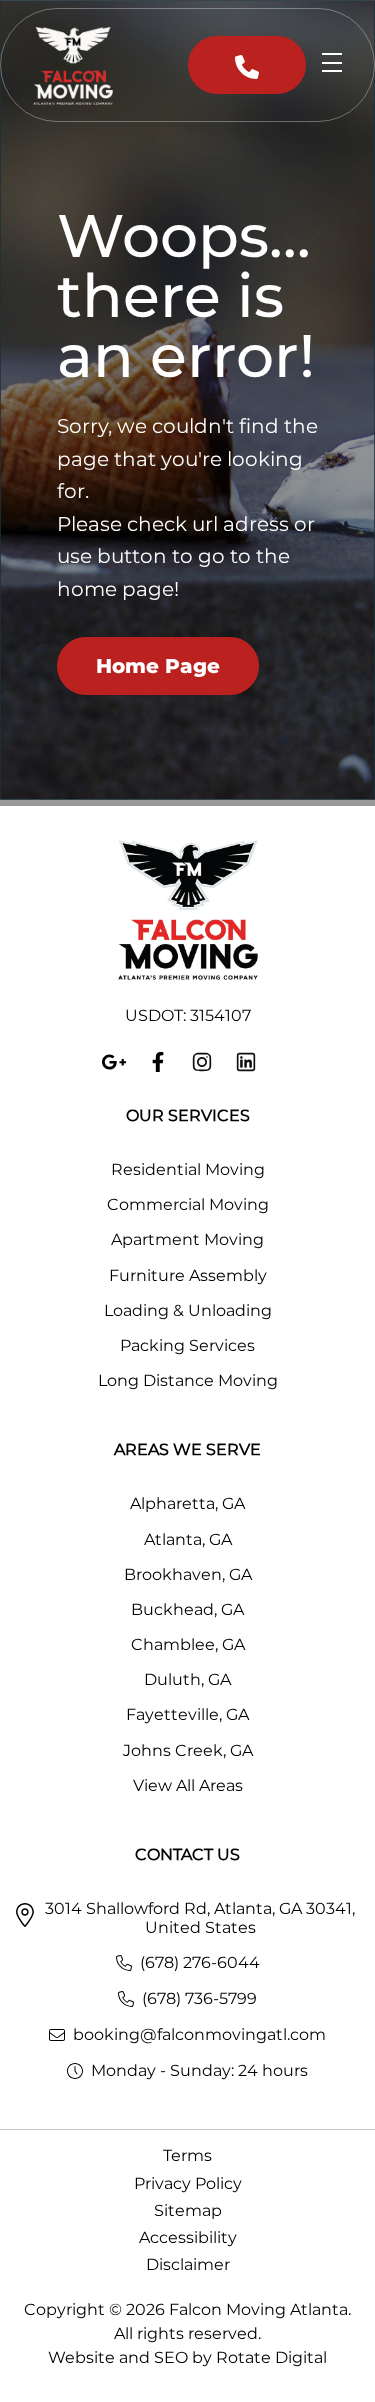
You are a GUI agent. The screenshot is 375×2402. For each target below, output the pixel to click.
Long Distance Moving (188, 1380)
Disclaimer (188, 2264)
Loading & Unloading (188, 1310)
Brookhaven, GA (188, 1574)
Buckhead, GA (187, 1609)
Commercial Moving (188, 1204)
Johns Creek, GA (188, 1750)
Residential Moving (188, 1169)
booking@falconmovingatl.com (199, 2034)
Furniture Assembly (188, 1275)
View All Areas (188, 1785)
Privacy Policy (188, 2183)
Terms (187, 2155)
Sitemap (188, 2210)
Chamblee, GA (188, 1644)
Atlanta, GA (188, 1539)
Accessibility (188, 2237)
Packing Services (187, 1345)
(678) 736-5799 (199, 1998)
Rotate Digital (271, 2357)
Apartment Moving (187, 1239)
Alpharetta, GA (187, 1503)
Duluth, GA (187, 1679)
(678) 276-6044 (200, 1962)
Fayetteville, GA (187, 1714)
